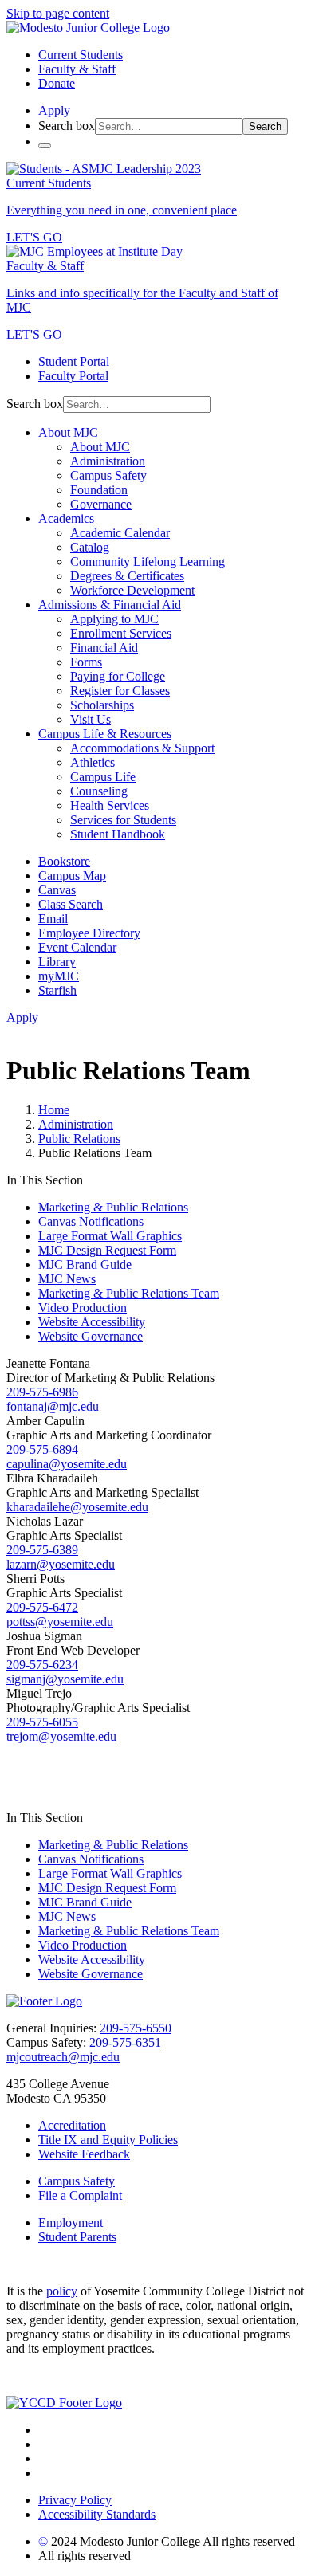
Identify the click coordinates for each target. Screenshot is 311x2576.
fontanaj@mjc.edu (53, 1406)
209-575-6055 (42, 1722)
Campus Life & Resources (105, 734)
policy (62, 2291)
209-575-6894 (42, 1449)
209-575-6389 (42, 1550)
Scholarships (102, 705)
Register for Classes (120, 691)
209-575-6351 (125, 2042)
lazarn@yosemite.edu (61, 1564)
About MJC (68, 432)
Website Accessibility (92, 1322)
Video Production (83, 1308)
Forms (86, 662)
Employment (71, 2223)
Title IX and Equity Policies (108, 2140)
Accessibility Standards (97, 2514)
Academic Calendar (120, 533)
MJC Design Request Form (107, 1250)
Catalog (90, 547)
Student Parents (77, 2237)
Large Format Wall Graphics (110, 1236)
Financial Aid (104, 648)
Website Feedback (84, 2154)
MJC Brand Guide (85, 1264)
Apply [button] (54, 110)
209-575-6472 (42, 1607)
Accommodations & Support (142, 748)
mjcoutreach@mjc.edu (63, 2057)
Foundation (99, 490)
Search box (67, 126)
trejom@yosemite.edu (61, 1736)
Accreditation (72, 2125)
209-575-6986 (42, 1392)
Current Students (81, 55)
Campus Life (103, 777)
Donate (57, 83)
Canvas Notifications (91, 1221)
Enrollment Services (121, 633)
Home (54, 1110)
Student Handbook (118, 834)
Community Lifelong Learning (148, 562)
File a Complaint (80, 2195)
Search (265, 126)
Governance (101, 504)
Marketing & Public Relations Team (129, 1293)
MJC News (67, 1279)
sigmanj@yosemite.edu (65, 1679)
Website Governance (91, 1336)
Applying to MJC (114, 619)
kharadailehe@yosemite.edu (77, 1507)
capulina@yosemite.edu (67, 1464)
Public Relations (79, 1139)
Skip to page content (58, 13)
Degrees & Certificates (127, 576)
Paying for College (118, 676)
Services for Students (123, 820)
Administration (108, 461)
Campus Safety (108, 475)
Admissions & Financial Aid (110, 605)
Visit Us (91, 719)
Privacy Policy (75, 2500)
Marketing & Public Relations (113, 1207)
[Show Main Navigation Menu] (45, 146)
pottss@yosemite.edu (60, 1622)
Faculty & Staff (77, 69)
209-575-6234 (42, 1665)
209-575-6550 (136, 2028)
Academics (66, 518)
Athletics (93, 762)
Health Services (110, 805)
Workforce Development (132, 590)
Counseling (99, 791)
